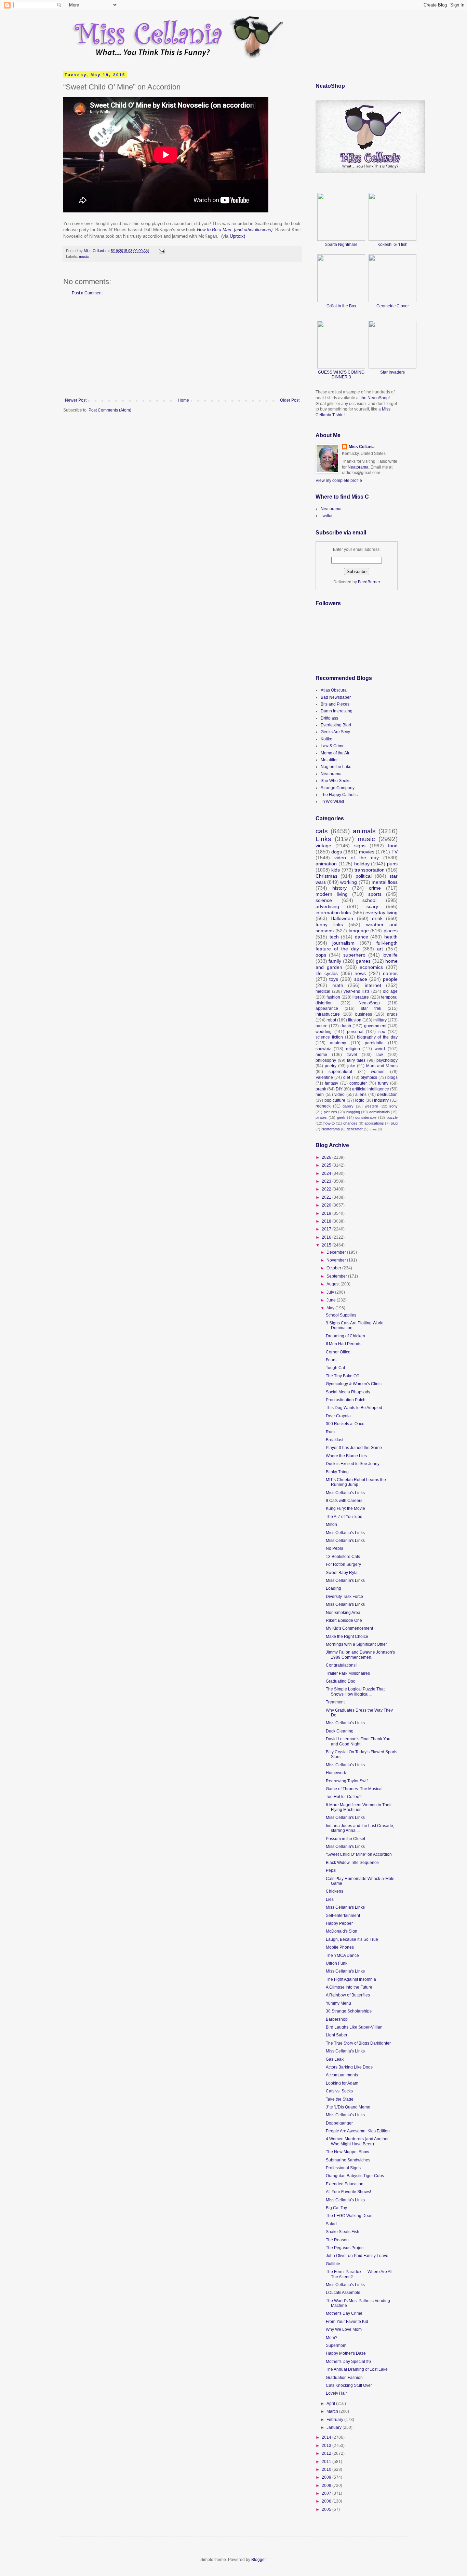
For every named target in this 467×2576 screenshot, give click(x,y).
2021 (327, 1197)
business (364, 1014)
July (331, 1292)
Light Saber (337, 2035)
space (361, 979)
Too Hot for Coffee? (344, 1797)
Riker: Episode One (344, 1620)
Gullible (333, 2264)
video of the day (356, 858)
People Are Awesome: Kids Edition (358, 2131)
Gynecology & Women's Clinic (354, 1384)
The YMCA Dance (342, 1955)
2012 (327, 2453)
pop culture (335, 1100)
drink (377, 918)
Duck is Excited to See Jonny (353, 1464)
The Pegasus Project (345, 2248)
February (335, 2420)
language (359, 931)
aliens (361, 1095)
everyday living (382, 913)
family (335, 961)
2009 (327, 2477)
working (349, 882)
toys (334, 979)
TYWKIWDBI (332, 802)
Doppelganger (339, 2123)
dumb (346, 1026)
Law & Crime (333, 746)
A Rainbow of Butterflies (348, 1995)
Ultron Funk (337, 1963)
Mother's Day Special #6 (348, 2362)
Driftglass (329, 718)
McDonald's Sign (342, 1931)
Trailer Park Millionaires (348, 1673)
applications (374, 1123)
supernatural (340, 1072)
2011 (327, 2462)
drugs (392, 1014)
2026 (327, 1157)
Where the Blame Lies (346, 1456)
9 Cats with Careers (344, 1501)
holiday (362, 864)
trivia (373, 1129)
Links (323, 839)
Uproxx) (237, 236)
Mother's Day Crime (344, 2313)
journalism (343, 943)
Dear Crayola (338, 1416)
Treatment (335, 1702)
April (331, 2404)
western (371, 1106)
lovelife (390, 955)
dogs (337, 852)
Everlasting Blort (336, 725)
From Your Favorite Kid (347, 2322)
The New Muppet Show (348, 2152)
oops (321, 955)
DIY (339, 1089)
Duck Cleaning (340, 1731)
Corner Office (338, 1352)
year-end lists (356, 991)
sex (382, 1032)
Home (183, 400)
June (332, 1300)
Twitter (327, 516)
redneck (323, 1106)
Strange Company (338, 788)
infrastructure (328, 1014)
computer (358, 1083)
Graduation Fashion (344, 2378)
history (339, 888)
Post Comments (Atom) (110, 410)
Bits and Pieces (335, 704)
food (393, 846)
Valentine (324, 1077)
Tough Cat (335, 1368)
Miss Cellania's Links (345, 1493)
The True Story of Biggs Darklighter (358, 2043)
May (331, 1308)
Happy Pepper (339, 1923)
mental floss (385, 882)
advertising (327, 906)
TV (395, 852)
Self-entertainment (343, 1916)
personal (355, 1032)
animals (364, 831)
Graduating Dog (341, 1681)
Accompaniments (342, 2075)
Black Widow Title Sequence (352, 1863)
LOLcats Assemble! (344, 2293)
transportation (370, 870)
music (84, 256)
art (380, 949)
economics (371, 967)
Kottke (326, 739)
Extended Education (345, 2184)
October (334, 1268)
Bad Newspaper (336, 697)
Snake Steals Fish (343, 2232)
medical (323, 991)
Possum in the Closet (345, 1839)
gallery (348, 1106)
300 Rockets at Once (345, 1424)
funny (383, 1083)
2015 (327, 1245)
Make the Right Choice (347, 1637)
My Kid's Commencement (349, 1628)
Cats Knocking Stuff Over (349, 2385)
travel (352, 1055)
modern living (332, 894)
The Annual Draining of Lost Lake (357, 2369)
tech (334, 937)
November (337, 1260)
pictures (330, 1112)
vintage (323, 846)
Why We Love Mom (344, 2329)
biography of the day (377, 1037)
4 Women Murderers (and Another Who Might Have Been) (357, 2141)
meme (321, 1055)
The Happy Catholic (339, 795)
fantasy (331, 1083)
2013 (327, 2446)
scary (372, 906)
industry (381, 1100)
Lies (330, 1899)
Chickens (335, 1891)
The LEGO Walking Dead (349, 2216)
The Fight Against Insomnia (351, 1979)
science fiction (329, 1037)
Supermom (336, 2345)
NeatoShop (369, 1003)
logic (360, 1100)
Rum (330, 1432)
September (337, 1276)
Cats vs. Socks (339, 2091)
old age (390, 991)
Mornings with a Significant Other (356, 1644)
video (339, 1095)
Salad (331, 2224)
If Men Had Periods (344, 1344)
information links (333, 913)
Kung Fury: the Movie (345, 1508)
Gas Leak (335, 2059)
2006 (327, 2501)
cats (322, 831)
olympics (369, 1077)
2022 (327, 1189)
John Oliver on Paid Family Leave (357, 2256)
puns (392, 864)
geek (341, 1117)
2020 (327, 1205)
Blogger (258, 2560)
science (324, 900)
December (337, 1252)
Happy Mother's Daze (346, 2353)
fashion (333, 997)
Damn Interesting (337, 711)
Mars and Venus (382, 1066)
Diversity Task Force (344, 1597)
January (335, 2427)
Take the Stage (340, 2099)
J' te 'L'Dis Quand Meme (348, 2107)
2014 (327, 2437)
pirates (321, 1117)
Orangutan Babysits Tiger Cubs (355, 2176)
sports (375, 894)
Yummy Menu (338, 2003)
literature (361, 997)
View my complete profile (339, 481)
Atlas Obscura (334, 690)
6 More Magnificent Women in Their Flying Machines (359, 1807)
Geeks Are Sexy (335, 732)
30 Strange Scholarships (349, 2011)
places (391, 931)
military (380, 1020)
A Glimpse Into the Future (349, 1987)
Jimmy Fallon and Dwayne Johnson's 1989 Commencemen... (360, 1655)
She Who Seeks (336, 781)
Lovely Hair (336, 2393)
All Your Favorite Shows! (348, 2192)
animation (326, 864)
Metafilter (329, 760)
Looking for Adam (342, 2083)
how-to (329, 1123)
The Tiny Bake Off (342, 1376)
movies (367, 852)
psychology (387, 1060)
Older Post (290, 400)
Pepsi (331, 1870)
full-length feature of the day (357, 946)
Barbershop (337, 2019)
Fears (331, 1360)
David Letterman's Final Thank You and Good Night (358, 1741)
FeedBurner (369, 582)
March (333, 2411)
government (375, 1026)
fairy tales (356, 1060)
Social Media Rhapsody (348, 1392)
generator (355, 1129)
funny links (329, 924)
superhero (354, 955)
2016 (327, 1237)
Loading (333, 1588)
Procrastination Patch (346, 1400)
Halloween (342, 918)
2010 (327, 2469)
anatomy (338, 1043)
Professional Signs (343, 2168)
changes (350, 1123)
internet (373, 985)
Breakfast (335, 1440)
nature (322, 1026)
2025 (327, 1165)
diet (347, 1077)
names (390, 973)
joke (351, 1066)
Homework (336, 1773)
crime (375, 888)
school (369, 900)
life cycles (327, 973)
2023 (327, 1181)
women (378, 1072)
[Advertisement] (182, 347)
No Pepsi (334, 1548)
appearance (327, 1008)
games (363, 961)
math (338, 985)
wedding (324, 1032)
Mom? (332, 2338)
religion (353, 1049)
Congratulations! (341, 1665)
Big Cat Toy (336, 2208)
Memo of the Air (335, 753)
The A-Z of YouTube (344, 1517)
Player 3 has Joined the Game (354, 1448)
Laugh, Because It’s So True (352, 1939)
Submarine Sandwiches (348, 2160)
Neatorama (358, 467)
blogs (392, 1077)
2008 (327, 2486)
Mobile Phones (340, 1947)
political (364, 876)
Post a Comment (87, 293)
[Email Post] (162, 251)
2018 (327, 1221)
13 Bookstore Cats (343, 1557)
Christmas (326, 876)
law (380, 1055)
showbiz (323, 1049)
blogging (353, 1112)
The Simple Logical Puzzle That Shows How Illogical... (355, 1691)
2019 (327, 1213)
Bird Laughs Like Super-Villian (354, 2027)
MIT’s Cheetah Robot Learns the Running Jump (356, 1482)
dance (362, 937)
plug (394, 1123)
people (390, 979)
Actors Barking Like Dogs (349, 2067)
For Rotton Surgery (343, 1564)
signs (360, 846)
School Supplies (341, 1315)
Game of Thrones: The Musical (354, 1789)
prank (321, 1089)
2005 (327, 2509)
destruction (387, 1095)
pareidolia (374, 1043)
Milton (331, 1524)
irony (393, 1106)
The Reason (337, 2240)
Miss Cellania (362, 447)
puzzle (392, 1117)
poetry (331, 1066)
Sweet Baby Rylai (342, 1573)
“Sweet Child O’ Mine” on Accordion (359, 1854)
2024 (327, 1173)
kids (336, 870)
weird (380, 1049)
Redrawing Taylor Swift (347, 1781)
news (360, 973)
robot (331, 1020)
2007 (327, 2493)
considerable (366, 1117)
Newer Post (76, 400)
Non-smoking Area (343, 1613)
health (391, 937)
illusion (355, 1020)
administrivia (379, 1112)
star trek (371, 1008)
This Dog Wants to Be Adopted (354, 1408)
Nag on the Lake (336, 767)
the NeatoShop (375, 398)
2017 (327, 1229)
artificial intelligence (371, 1089)
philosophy (326, 1060)
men (320, 1095)
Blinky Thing (337, 1472)
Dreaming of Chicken (345, 1336)
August (333, 1284)
